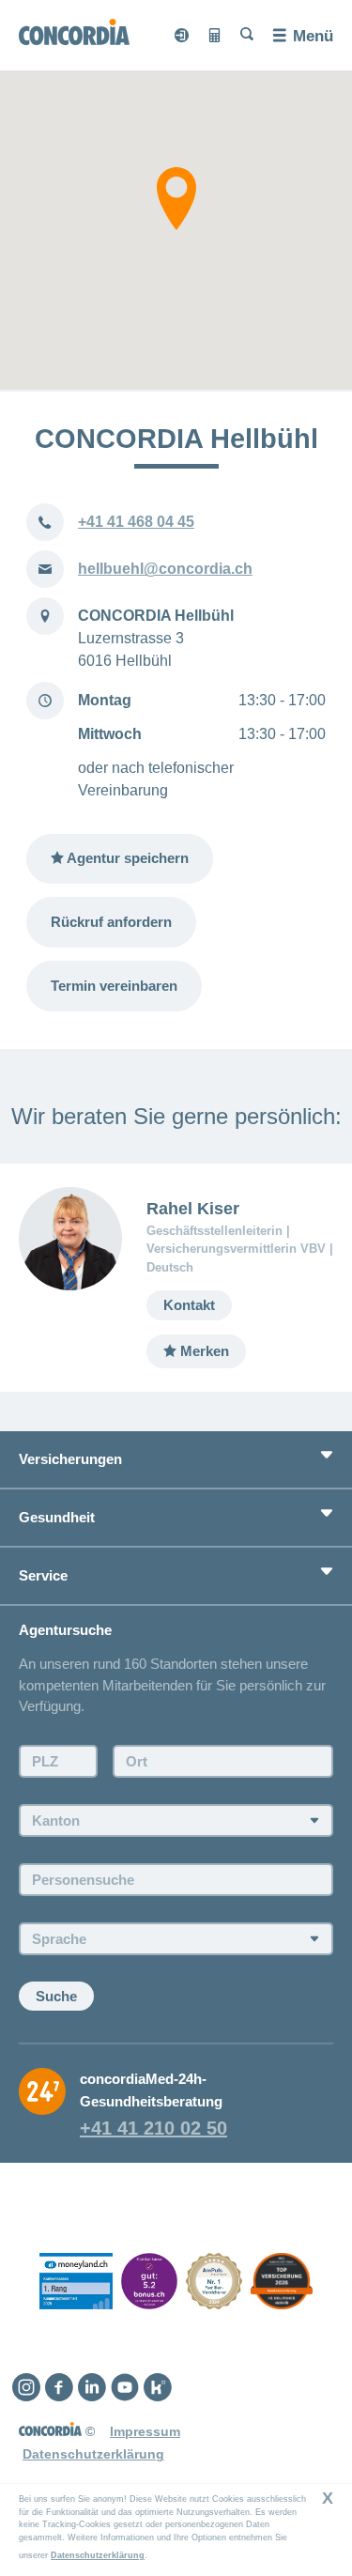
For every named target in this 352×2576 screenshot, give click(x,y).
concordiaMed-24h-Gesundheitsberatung (151, 2090)
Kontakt (189, 1305)
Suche (56, 1996)
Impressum (145, 2431)
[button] (176, 199)
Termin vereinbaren (114, 986)
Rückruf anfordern (111, 922)
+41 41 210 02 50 (153, 2128)
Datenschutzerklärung (98, 2555)
